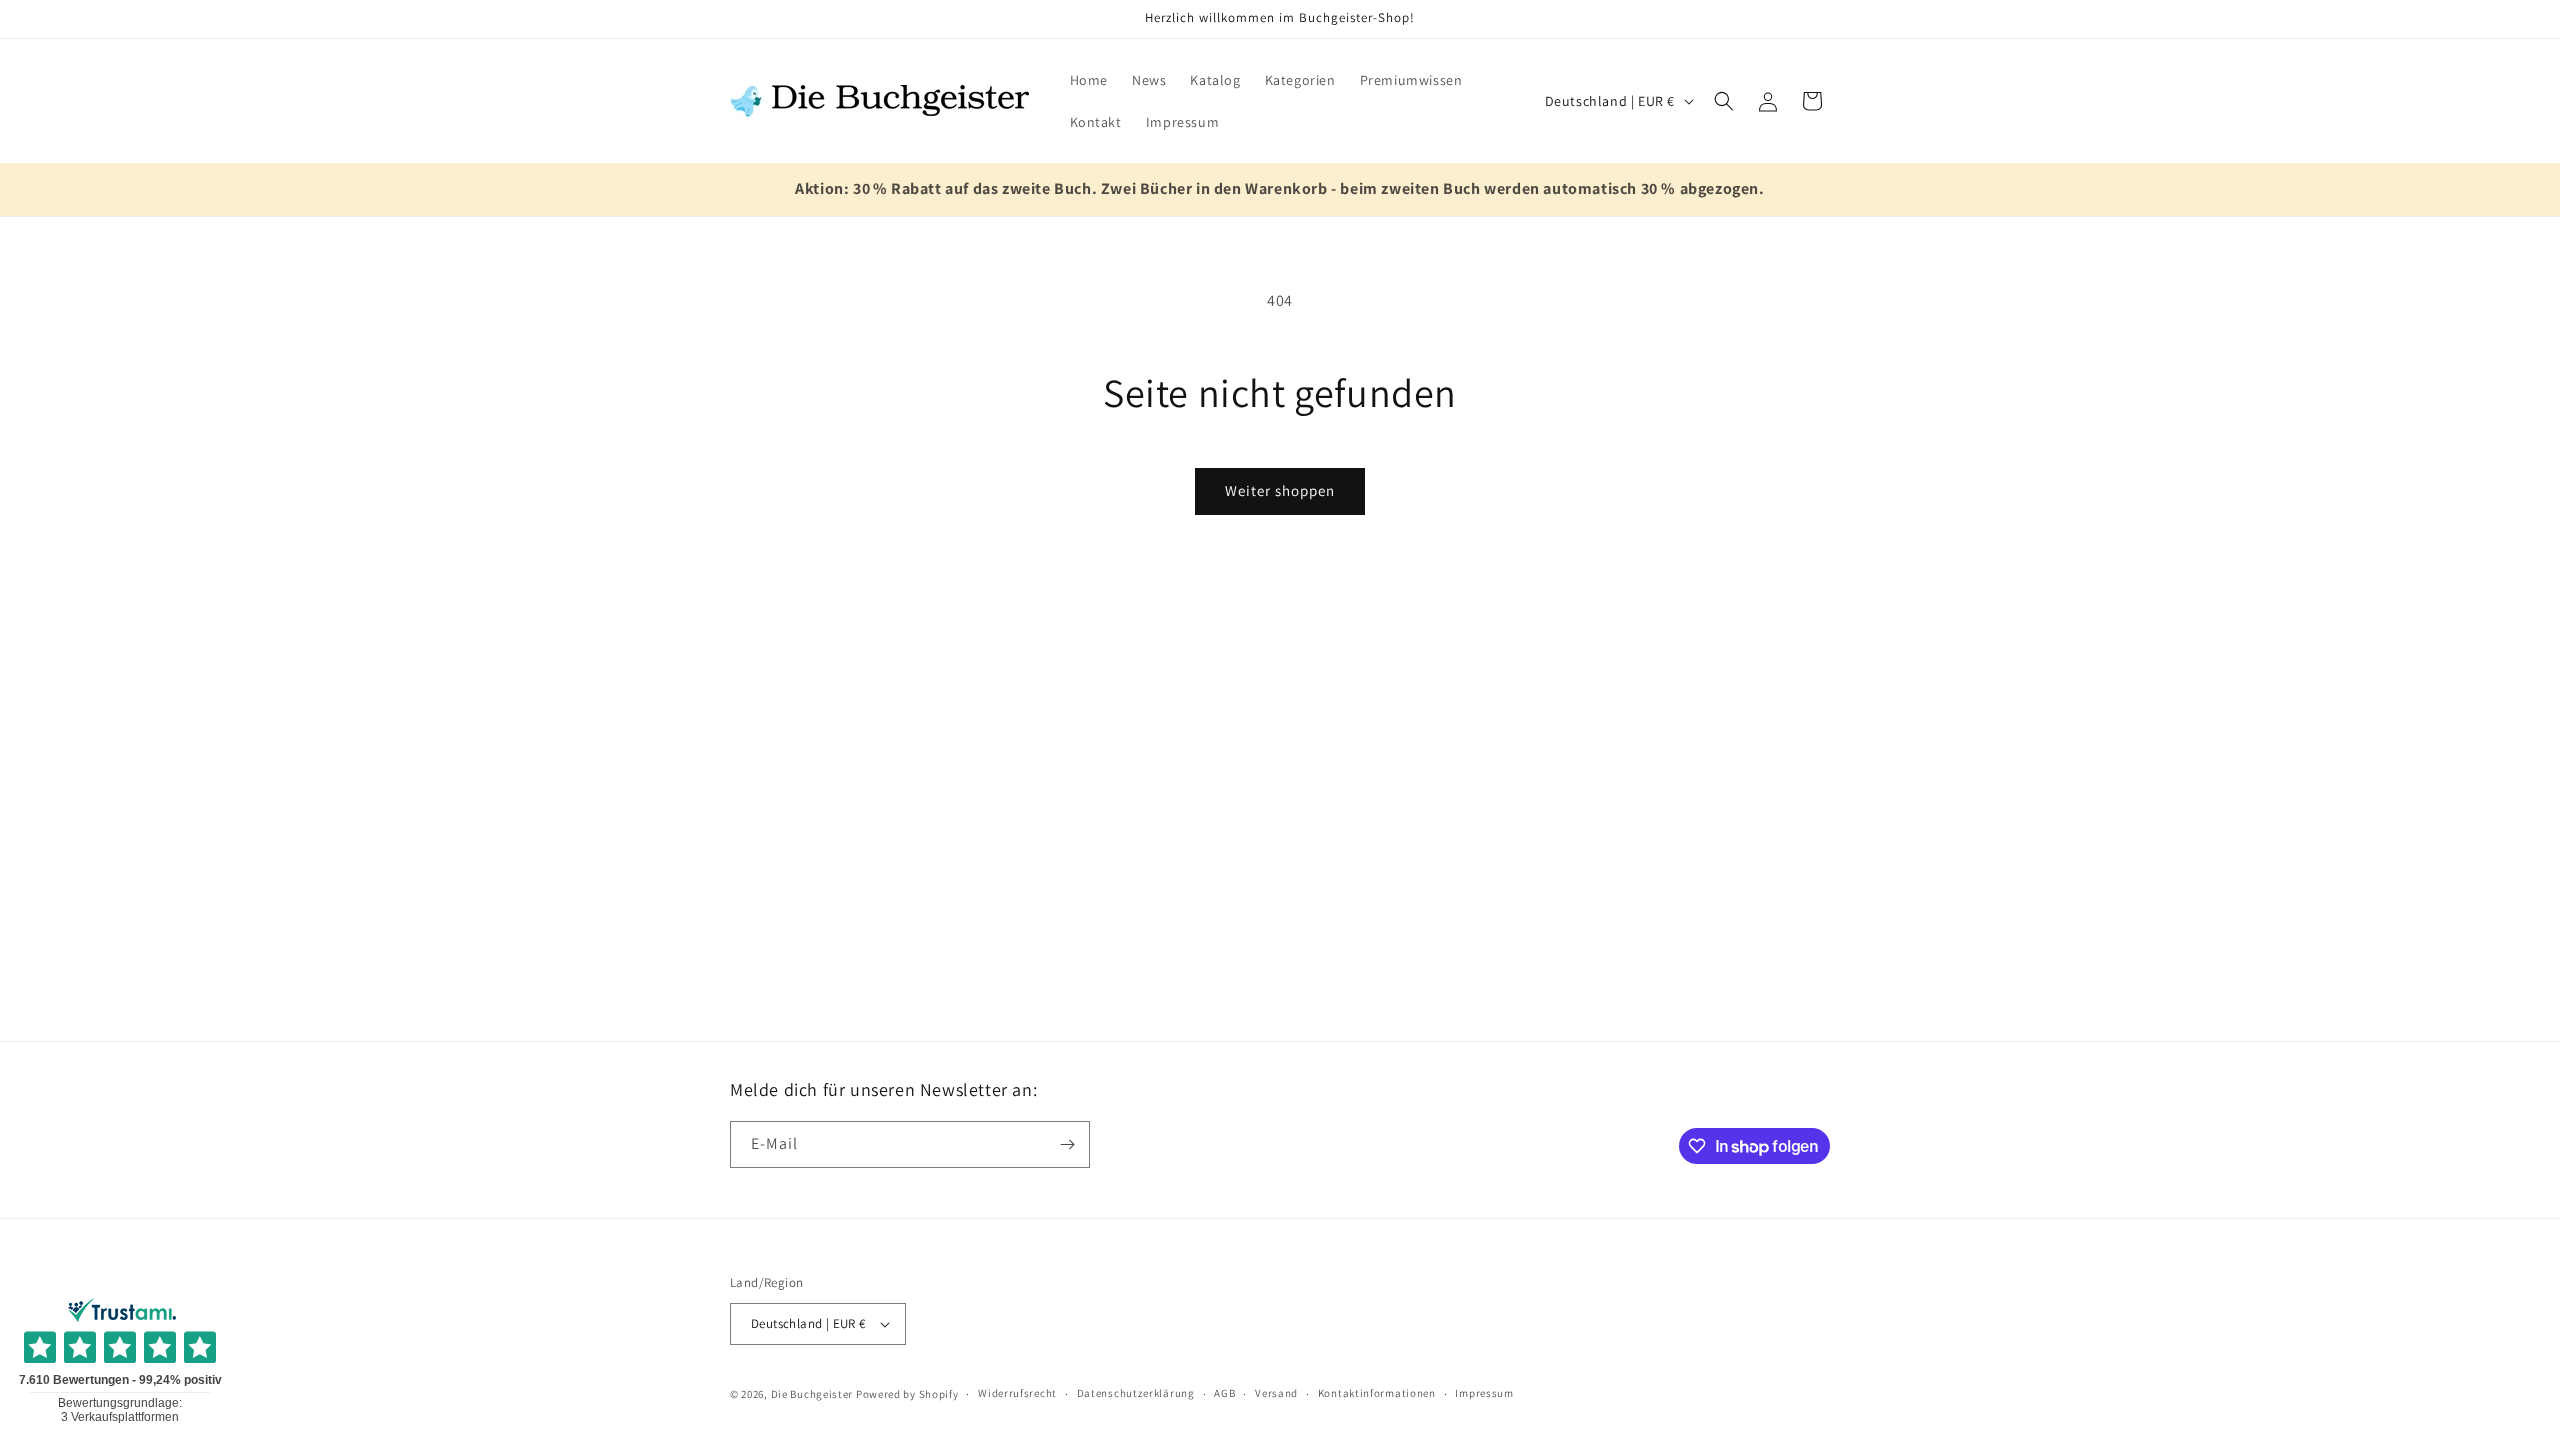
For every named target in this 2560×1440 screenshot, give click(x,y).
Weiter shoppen (1280, 490)
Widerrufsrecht (1017, 1393)
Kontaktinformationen (1377, 1393)
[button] (1724, 101)
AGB (1224, 1393)
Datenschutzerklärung (1136, 1393)
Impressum (1484, 1393)
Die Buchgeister (812, 1394)
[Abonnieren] (1067, 1144)
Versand (1276, 1393)
